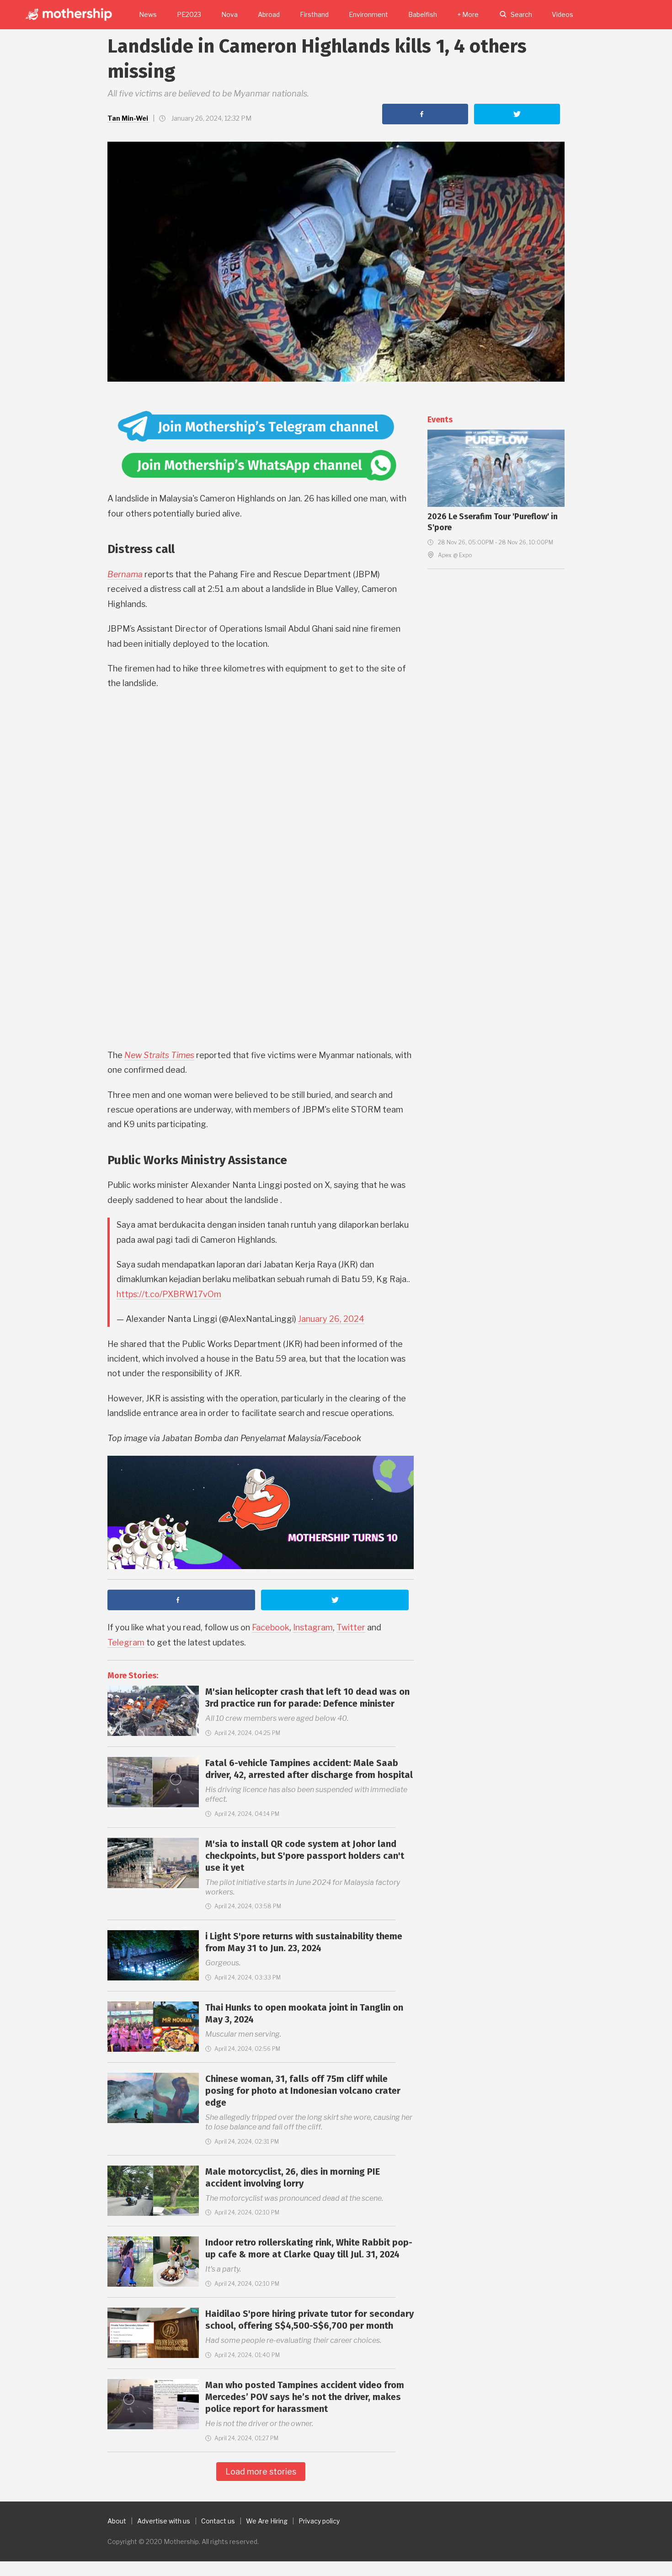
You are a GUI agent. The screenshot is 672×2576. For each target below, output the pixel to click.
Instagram (313, 1627)
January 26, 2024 (331, 1319)
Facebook (271, 1627)
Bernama (125, 574)
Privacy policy (319, 2521)
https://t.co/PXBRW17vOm (169, 1294)
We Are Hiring (267, 2521)
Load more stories (261, 2472)
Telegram (126, 1642)
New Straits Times (159, 1055)
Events (440, 420)
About (117, 2521)
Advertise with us (164, 2521)
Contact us (218, 2521)
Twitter (351, 1627)
